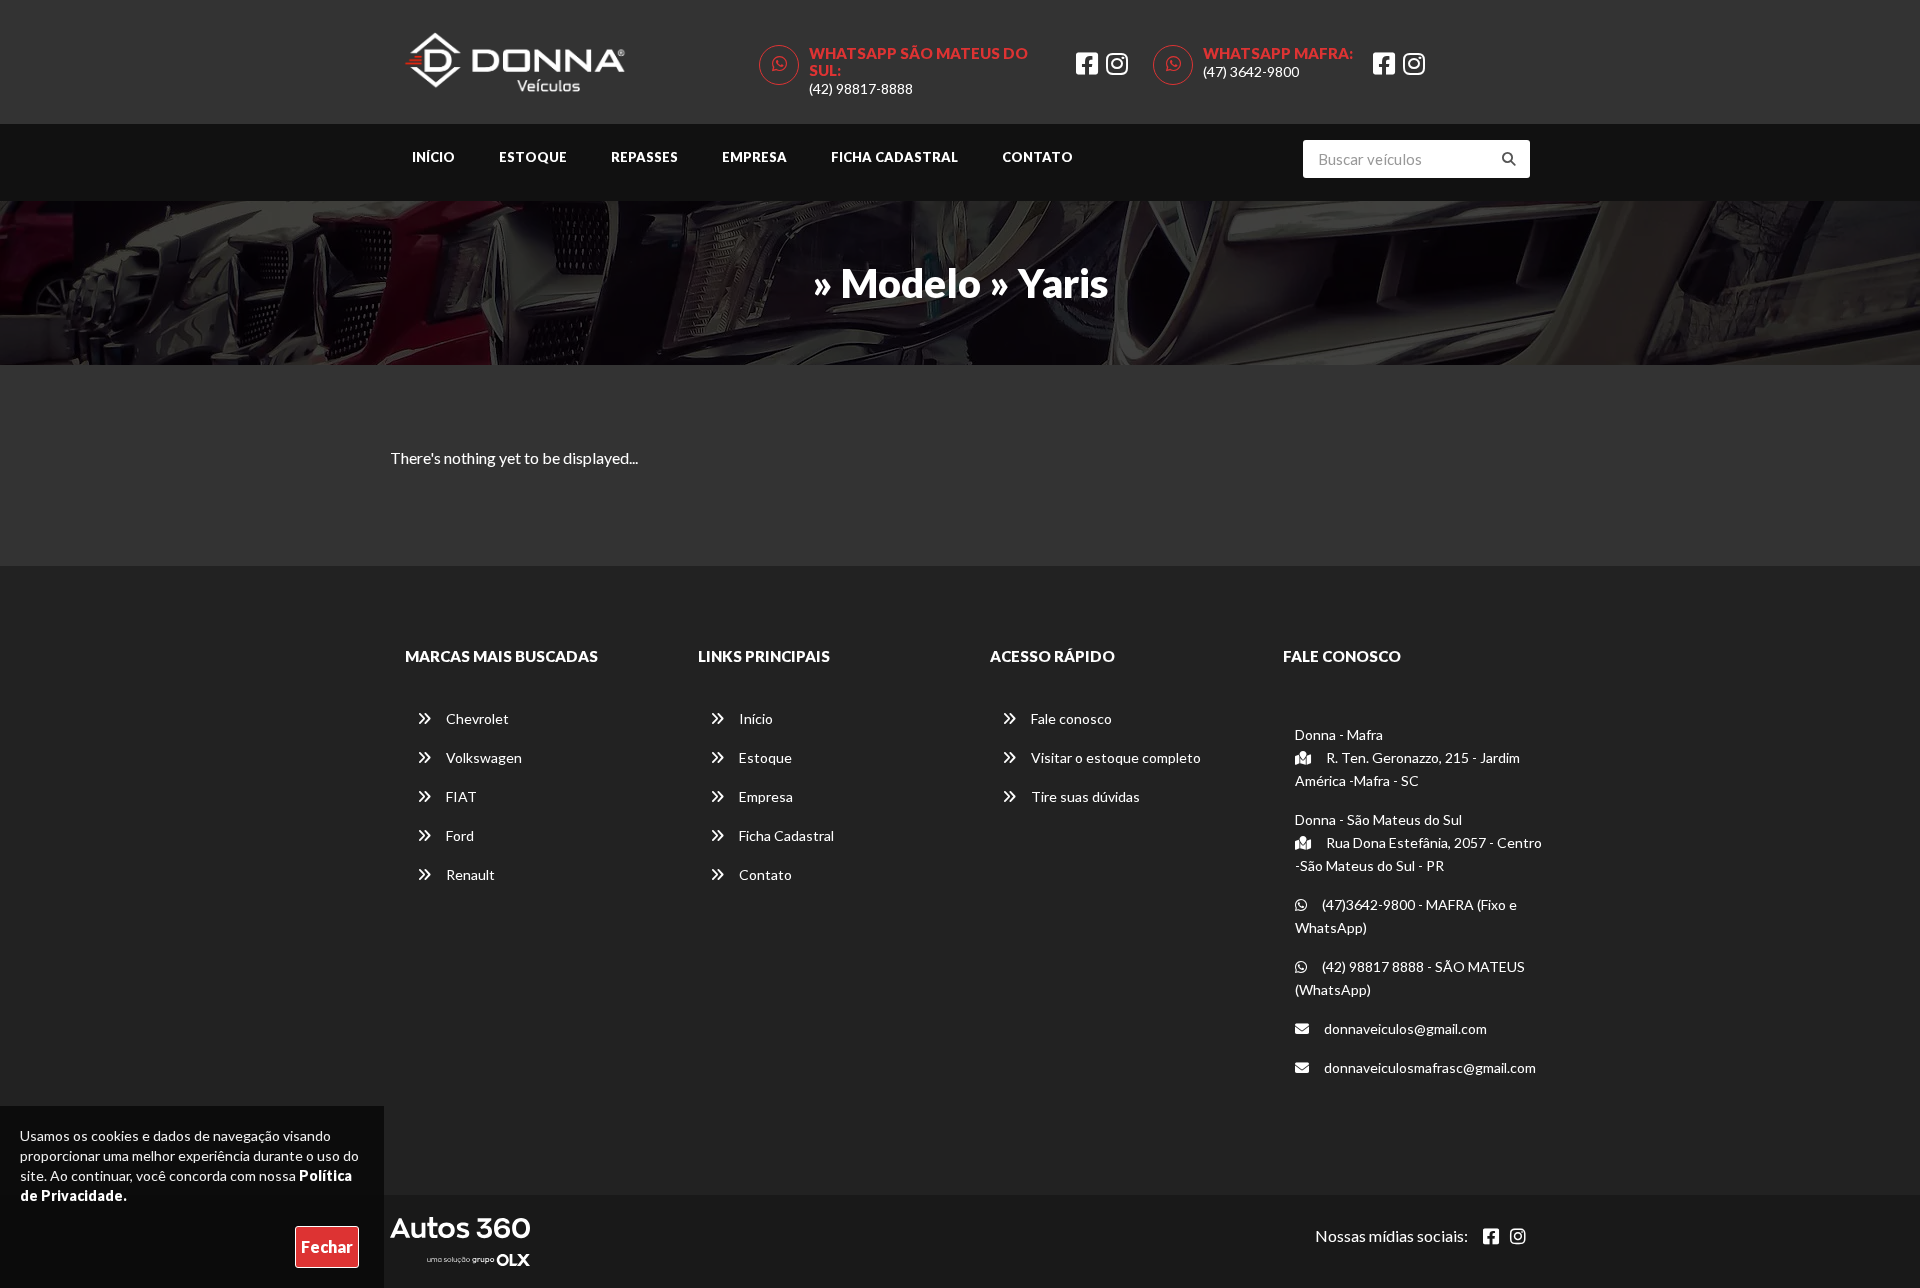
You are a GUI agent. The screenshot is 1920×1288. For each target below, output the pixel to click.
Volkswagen (482, 757)
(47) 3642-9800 (1251, 71)
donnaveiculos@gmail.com (1404, 1028)
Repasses (644, 157)
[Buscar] (1509, 159)
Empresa (754, 157)
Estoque (533, 157)
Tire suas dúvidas (1084, 796)
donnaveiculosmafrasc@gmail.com (1428, 1067)
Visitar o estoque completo (1114, 757)
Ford (458, 835)
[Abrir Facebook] (1491, 1236)
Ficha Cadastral (894, 157)
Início (433, 157)
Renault (469, 874)
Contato (1037, 157)
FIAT (460, 796)
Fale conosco (1070, 718)
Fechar (327, 1246)
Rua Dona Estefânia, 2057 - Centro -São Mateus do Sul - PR (1418, 854)
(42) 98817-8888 (861, 88)
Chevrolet (476, 718)
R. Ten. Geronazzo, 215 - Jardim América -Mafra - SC (1407, 769)
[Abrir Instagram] (1518, 1236)
